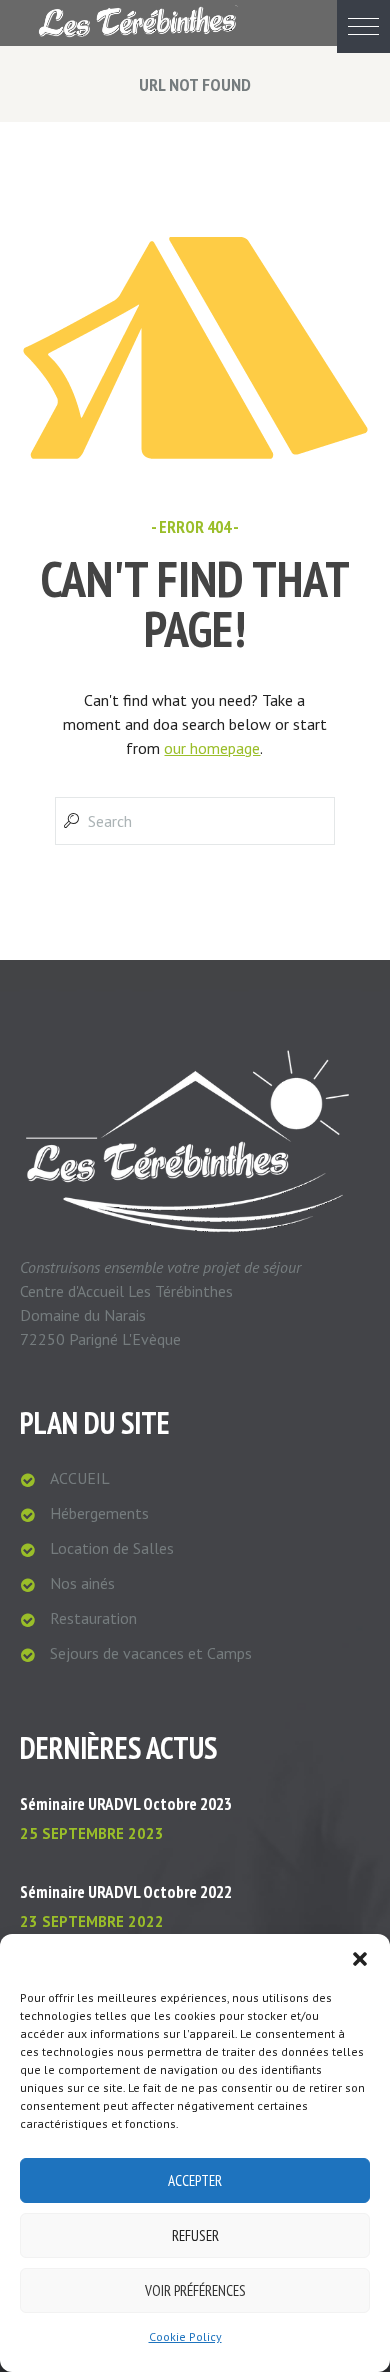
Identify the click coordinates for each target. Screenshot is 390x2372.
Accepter (195, 2180)
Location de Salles (112, 1548)
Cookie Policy (185, 2336)
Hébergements (99, 1513)
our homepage (212, 748)
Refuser (195, 2235)
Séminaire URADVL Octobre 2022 (126, 1892)
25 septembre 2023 (92, 1833)
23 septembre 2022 (92, 1921)
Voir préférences (195, 2290)
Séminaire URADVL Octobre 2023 (126, 1804)
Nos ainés (82, 1583)
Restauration (93, 1618)
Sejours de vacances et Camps (151, 1653)
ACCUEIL (80, 1478)
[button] (363, 26)
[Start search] (70, 821)
